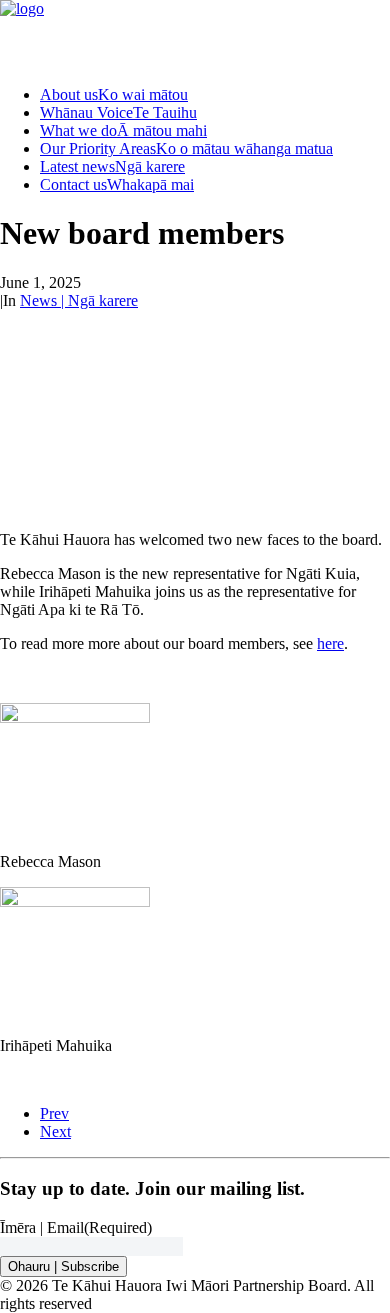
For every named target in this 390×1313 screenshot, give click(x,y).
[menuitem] (215, 95)
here (330, 643)
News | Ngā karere (79, 300)
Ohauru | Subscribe (63, 1266)
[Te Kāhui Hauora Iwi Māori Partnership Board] (195, 35)
